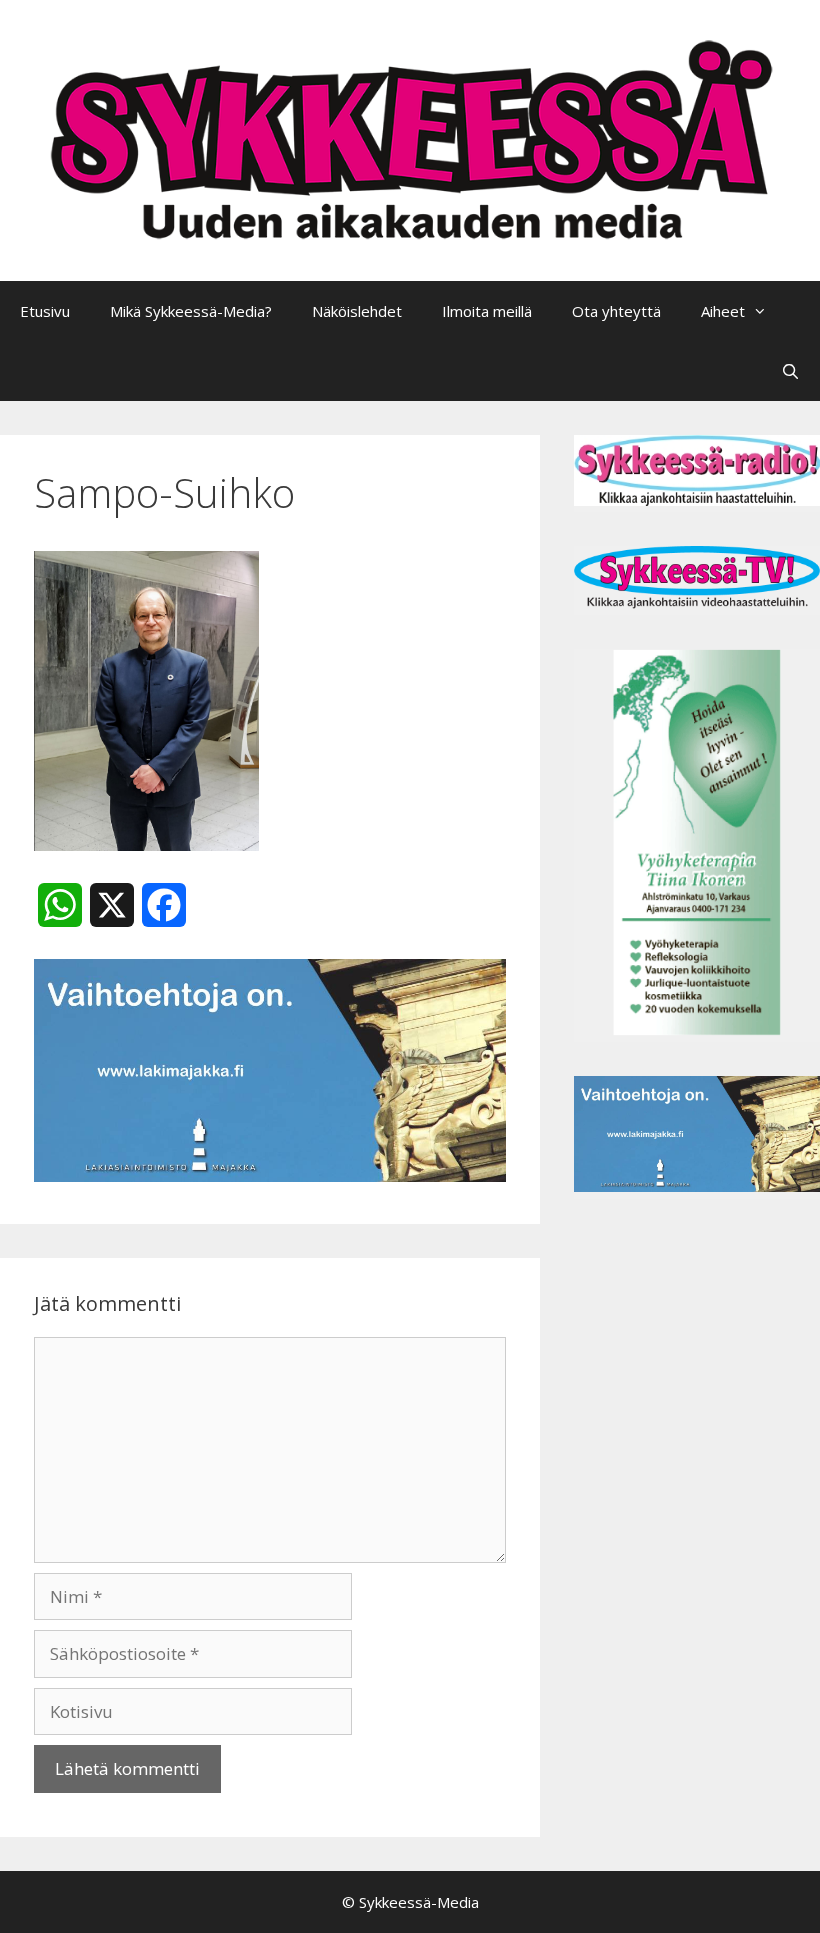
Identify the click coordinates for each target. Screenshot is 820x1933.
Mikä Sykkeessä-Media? (191, 311)
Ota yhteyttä (616, 311)
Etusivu (45, 311)
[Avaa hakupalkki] (790, 371)
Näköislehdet (357, 311)
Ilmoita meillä (487, 311)
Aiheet (723, 311)
